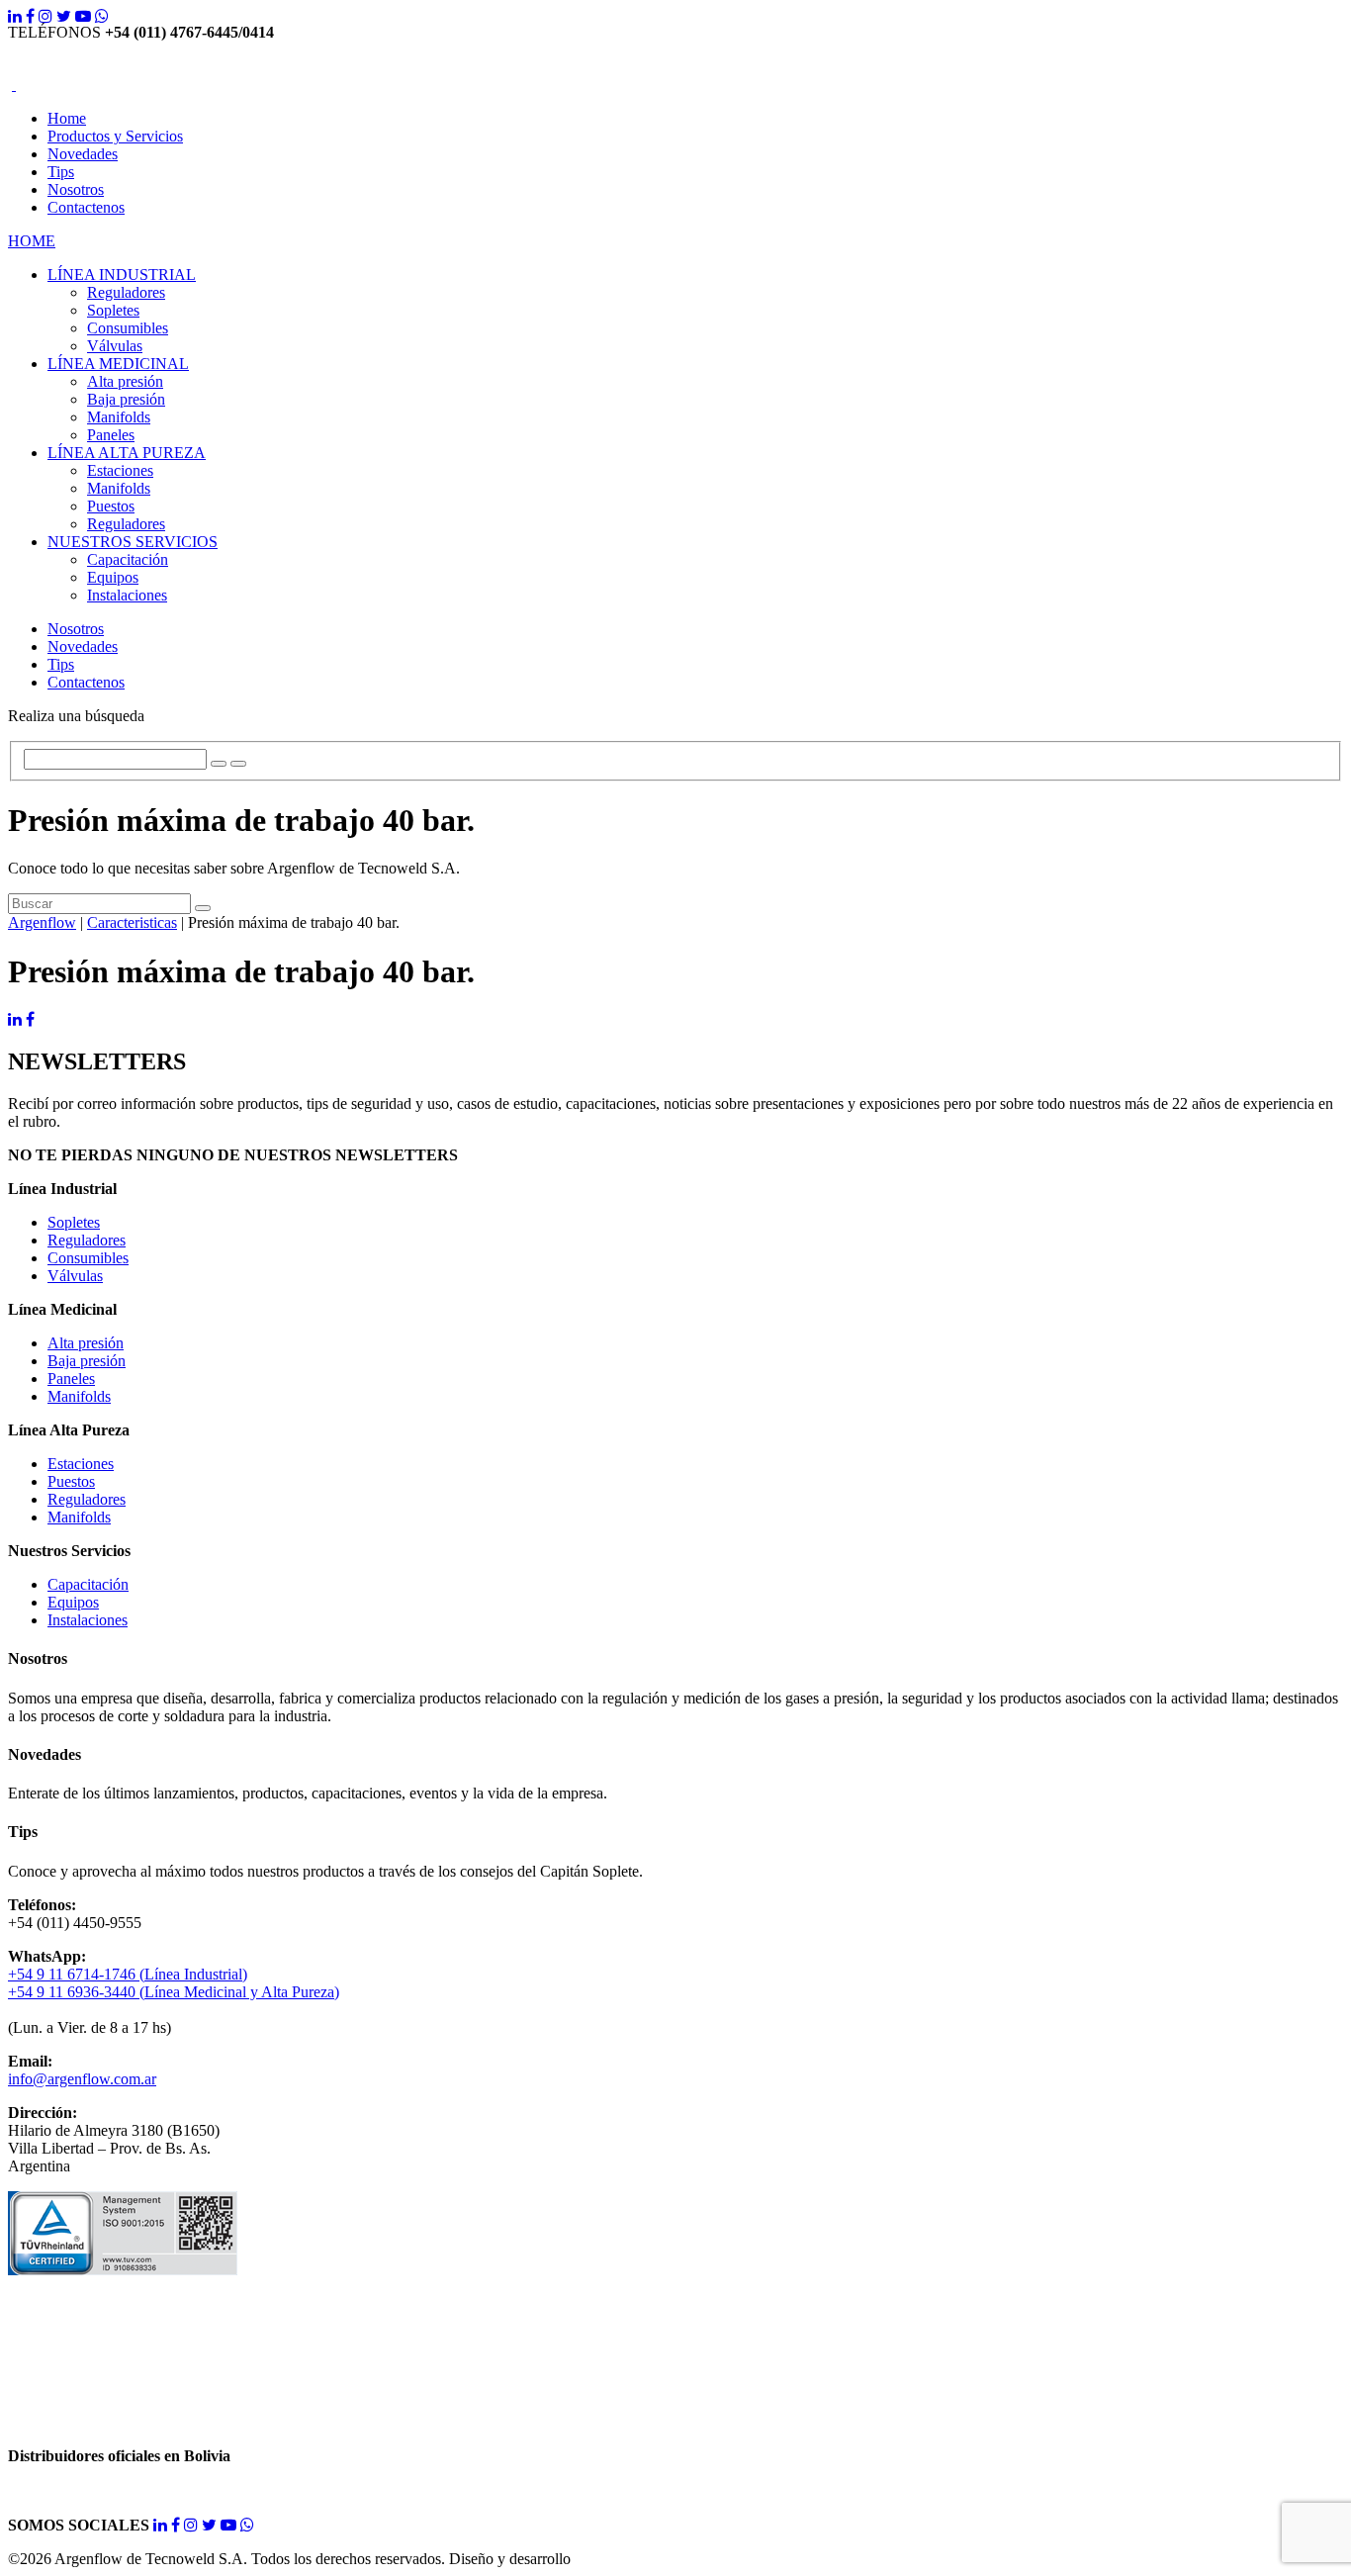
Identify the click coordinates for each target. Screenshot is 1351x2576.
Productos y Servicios (115, 136)
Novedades (83, 154)
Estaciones (120, 470)
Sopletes (113, 310)
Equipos (113, 577)
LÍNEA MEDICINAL (118, 364)
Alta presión (125, 381)
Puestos (111, 506)
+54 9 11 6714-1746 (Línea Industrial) (128, 1974)
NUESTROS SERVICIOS (133, 542)
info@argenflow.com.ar (82, 2079)
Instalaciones (127, 595)
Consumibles (128, 328)
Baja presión (126, 399)
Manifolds (119, 417)
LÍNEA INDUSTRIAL (122, 275)
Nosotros (76, 189)
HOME (32, 241)
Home (67, 118)
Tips (61, 172)
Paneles (111, 435)
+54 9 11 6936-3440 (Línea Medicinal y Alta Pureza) (174, 1992)
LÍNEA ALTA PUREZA (127, 453)
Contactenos (86, 207)
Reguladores (126, 292)
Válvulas (115, 346)
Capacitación (128, 559)
